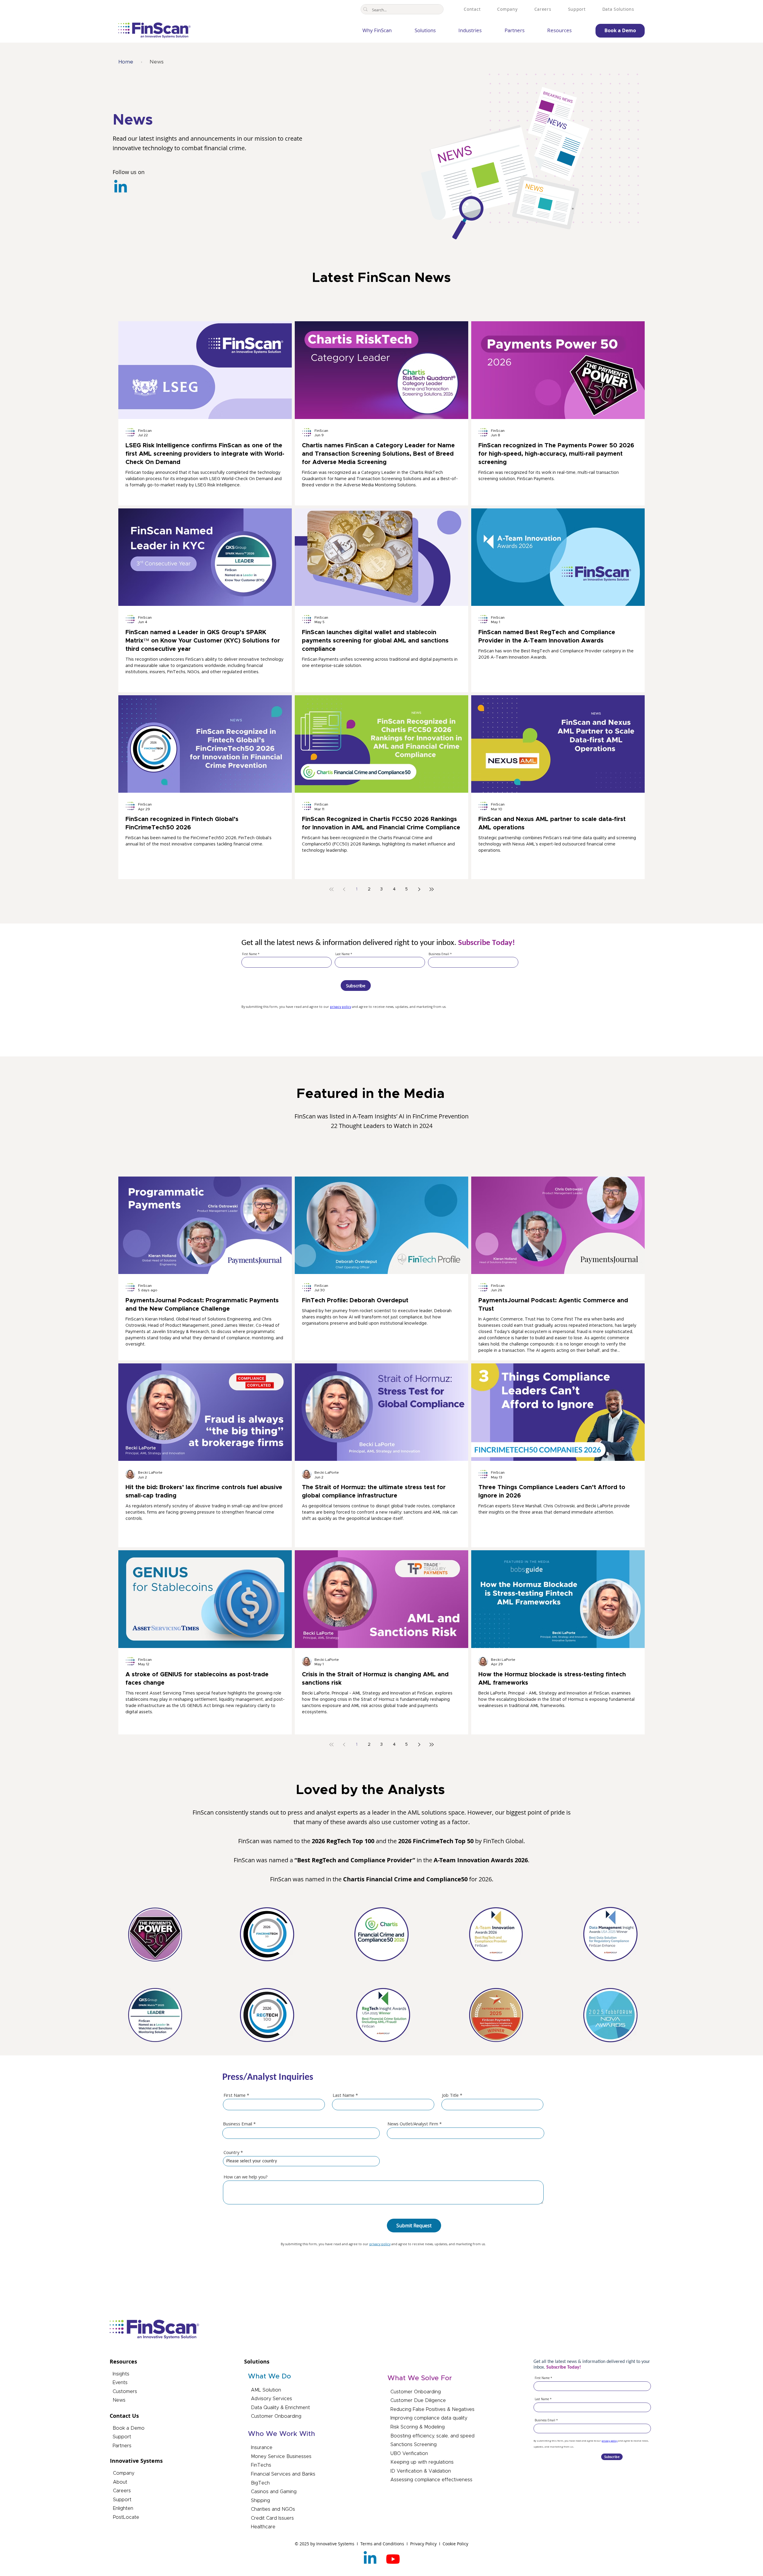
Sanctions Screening (414, 2445)
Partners (122, 2446)
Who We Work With (282, 2434)
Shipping (260, 2501)
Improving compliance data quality (429, 2418)
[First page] (331, 889)
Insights (121, 2374)
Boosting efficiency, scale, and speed (432, 2436)
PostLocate (126, 2517)
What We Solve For (420, 2378)
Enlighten (123, 2508)
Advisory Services (272, 2399)
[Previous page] (344, 889)
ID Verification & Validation (421, 2471)
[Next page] (419, 889)
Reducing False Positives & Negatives (432, 2409)
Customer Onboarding (276, 2416)
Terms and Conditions (383, 2544)
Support (122, 2437)
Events (120, 2383)
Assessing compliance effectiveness (431, 2480)
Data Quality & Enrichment (280, 2408)
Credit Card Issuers (272, 2518)
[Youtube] (393, 2559)
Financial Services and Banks (283, 2474)
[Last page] (432, 889)
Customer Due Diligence (418, 2400)
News (119, 2400)
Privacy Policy (424, 2544)
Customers (125, 2392)
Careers (122, 2491)
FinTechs (261, 2465)
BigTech (260, 2483)
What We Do (269, 2376)
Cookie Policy (455, 2544)
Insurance (262, 2448)
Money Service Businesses (281, 2456)
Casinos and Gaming (274, 2492)
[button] (417, 31)
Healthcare (263, 2527)
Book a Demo (129, 2428)
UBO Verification (409, 2454)
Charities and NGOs (273, 2509)
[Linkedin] (121, 188)
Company (124, 2473)
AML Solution (266, 2390)
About (120, 2482)
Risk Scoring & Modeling (418, 2427)
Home (126, 62)
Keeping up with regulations (422, 2462)
